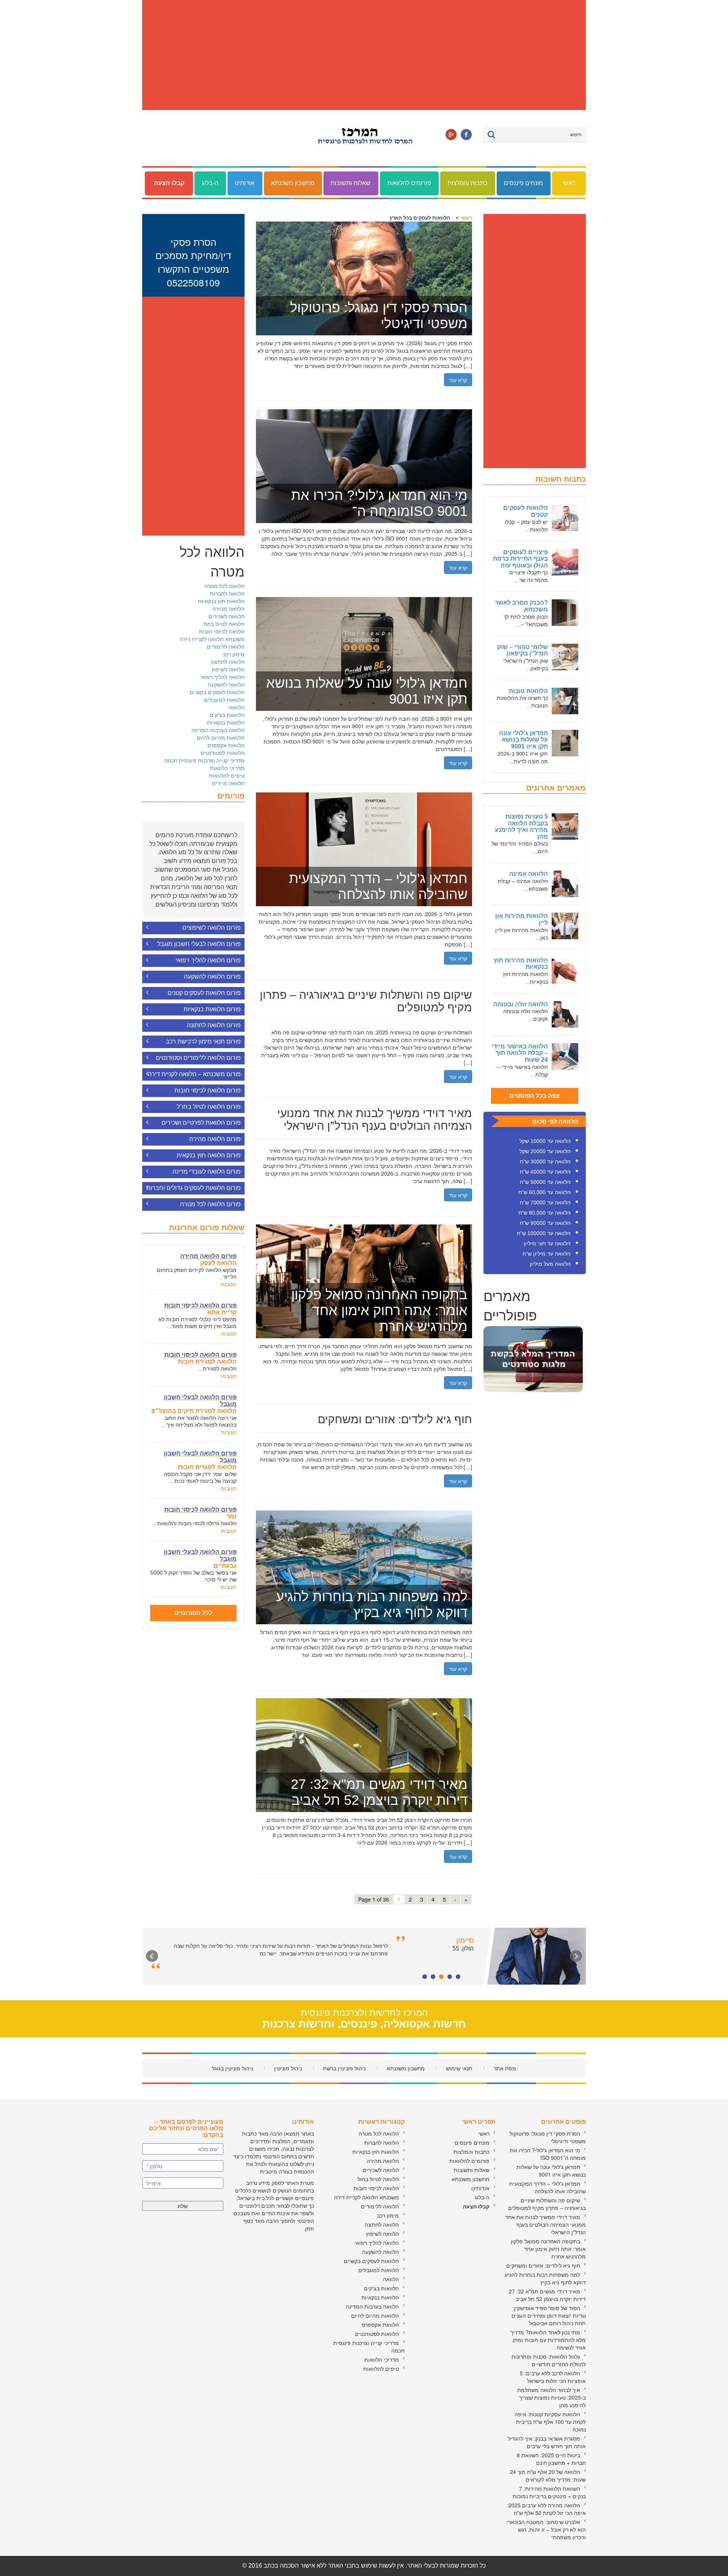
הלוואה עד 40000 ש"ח (545, 1172)
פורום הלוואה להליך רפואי (208, 960)
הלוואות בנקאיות (226, 722)
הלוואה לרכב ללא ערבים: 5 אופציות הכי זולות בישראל (553, 2377)
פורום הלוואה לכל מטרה (210, 1204)
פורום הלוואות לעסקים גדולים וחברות (194, 1188)
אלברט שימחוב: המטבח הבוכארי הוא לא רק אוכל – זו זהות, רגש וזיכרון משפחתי (546, 2529)
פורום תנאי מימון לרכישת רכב (203, 1041)
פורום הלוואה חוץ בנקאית (209, 1155)
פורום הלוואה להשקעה (212, 977)
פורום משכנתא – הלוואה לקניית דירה (194, 1074)
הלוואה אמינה (529, 874)
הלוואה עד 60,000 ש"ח (544, 1192)
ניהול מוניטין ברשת (344, 2068)
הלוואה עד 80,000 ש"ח (544, 1213)
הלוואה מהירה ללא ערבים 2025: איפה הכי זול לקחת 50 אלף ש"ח (546, 2509)
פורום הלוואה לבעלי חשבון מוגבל (199, 944)
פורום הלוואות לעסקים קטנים (204, 993)
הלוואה (237, 707)
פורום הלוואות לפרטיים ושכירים (201, 1123)
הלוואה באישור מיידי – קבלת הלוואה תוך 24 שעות (520, 1053)
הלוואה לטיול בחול (224, 624)
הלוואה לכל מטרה (224, 586)
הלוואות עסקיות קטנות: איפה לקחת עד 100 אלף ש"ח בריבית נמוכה (550, 2422)
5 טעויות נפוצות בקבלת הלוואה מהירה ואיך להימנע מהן (521, 827)
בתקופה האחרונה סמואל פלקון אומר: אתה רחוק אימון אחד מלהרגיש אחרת (548, 2249)
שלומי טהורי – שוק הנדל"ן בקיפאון (522, 650)
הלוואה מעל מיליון (550, 1264)
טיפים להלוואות (227, 775)
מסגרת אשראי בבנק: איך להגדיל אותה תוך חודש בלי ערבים (547, 2442)
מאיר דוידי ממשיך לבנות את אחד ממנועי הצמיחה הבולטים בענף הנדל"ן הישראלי (545, 2224)
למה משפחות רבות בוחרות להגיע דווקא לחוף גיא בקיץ (545, 2278)
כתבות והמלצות (467, 183)
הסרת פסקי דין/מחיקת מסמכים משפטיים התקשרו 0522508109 (193, 262)
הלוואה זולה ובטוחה (521, 1004)
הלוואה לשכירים (227, 616)
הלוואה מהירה (228, 608)
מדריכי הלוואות (227, 768)
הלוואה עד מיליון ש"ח (547, 1254)
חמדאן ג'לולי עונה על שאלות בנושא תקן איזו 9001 (523, 740)
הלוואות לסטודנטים (223, 753)
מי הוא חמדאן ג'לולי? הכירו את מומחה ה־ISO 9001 (548, 2154)
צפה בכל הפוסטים (535, 1096)
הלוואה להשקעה (226, 684)
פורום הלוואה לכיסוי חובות (208, 1090)
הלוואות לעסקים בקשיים (217, 692)
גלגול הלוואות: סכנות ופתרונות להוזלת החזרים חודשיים (549, 2360)
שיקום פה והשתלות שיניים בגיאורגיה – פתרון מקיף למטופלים (547, 2204)
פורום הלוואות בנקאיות (212, 1009)
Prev (152, 1956)
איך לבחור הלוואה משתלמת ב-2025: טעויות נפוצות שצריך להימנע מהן (551, 2397)
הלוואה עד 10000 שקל (545, 1141)
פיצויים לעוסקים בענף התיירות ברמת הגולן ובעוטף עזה (520, 559)
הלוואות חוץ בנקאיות (221, 601)
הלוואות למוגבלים (224, 699)
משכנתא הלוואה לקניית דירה (212, 639)
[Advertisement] (364, 55)
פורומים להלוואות (409, 183)
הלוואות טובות (528, 691)
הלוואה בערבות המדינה (218, 730)
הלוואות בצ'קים (227, 715)
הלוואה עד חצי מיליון (547, 1243)
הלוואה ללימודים (226, 646)
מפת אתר (505, 2068)
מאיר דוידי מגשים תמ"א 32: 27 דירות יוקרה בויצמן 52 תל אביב (547, 2295)
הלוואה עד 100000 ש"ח (544, 1233)
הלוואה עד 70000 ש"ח (545, 1202)
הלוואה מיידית (228, 783)
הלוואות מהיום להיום (221, 737)
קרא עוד (458, 380)
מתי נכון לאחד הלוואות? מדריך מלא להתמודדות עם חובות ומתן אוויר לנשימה (548, 2340)
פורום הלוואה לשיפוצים (212, 928)
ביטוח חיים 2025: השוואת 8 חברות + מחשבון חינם (551, 2459)
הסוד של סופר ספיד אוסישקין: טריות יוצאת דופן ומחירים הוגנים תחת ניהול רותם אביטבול (549, 2315)
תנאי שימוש (459, 2068)
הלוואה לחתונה (227, 662)
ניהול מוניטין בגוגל (232, 2068)
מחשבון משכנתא (293, 183)
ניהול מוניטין (288, 2068)
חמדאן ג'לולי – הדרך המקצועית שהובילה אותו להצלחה (548, 2187)
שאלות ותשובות (351, 183)
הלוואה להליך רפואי (222, 677)
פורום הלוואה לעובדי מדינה (207, 1172)
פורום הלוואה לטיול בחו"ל (209, 1107)
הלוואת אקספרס (226, 745)
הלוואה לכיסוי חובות (222, 631)
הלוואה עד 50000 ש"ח (545, 1182)
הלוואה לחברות (227, 593)
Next (576, 1956)
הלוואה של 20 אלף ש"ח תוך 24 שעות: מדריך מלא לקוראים (548, 2475)
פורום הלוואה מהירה (215, 1139)
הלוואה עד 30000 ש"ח (545, 1161)
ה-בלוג (210, 183)
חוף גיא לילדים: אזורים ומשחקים (543, 2265)
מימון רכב (234, 654)
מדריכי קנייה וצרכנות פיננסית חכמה (204, 760)
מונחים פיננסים (523, 183)
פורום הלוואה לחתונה (214, 1025)
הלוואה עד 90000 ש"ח (545, 1223)
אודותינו (245, 183)
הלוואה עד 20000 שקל (545, 1151)
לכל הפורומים (193, 1613)
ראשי (569, 183)
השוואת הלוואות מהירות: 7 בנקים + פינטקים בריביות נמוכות (549, 2492)
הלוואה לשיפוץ (228, 669)
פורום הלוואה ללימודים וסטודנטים (198, 1058)
